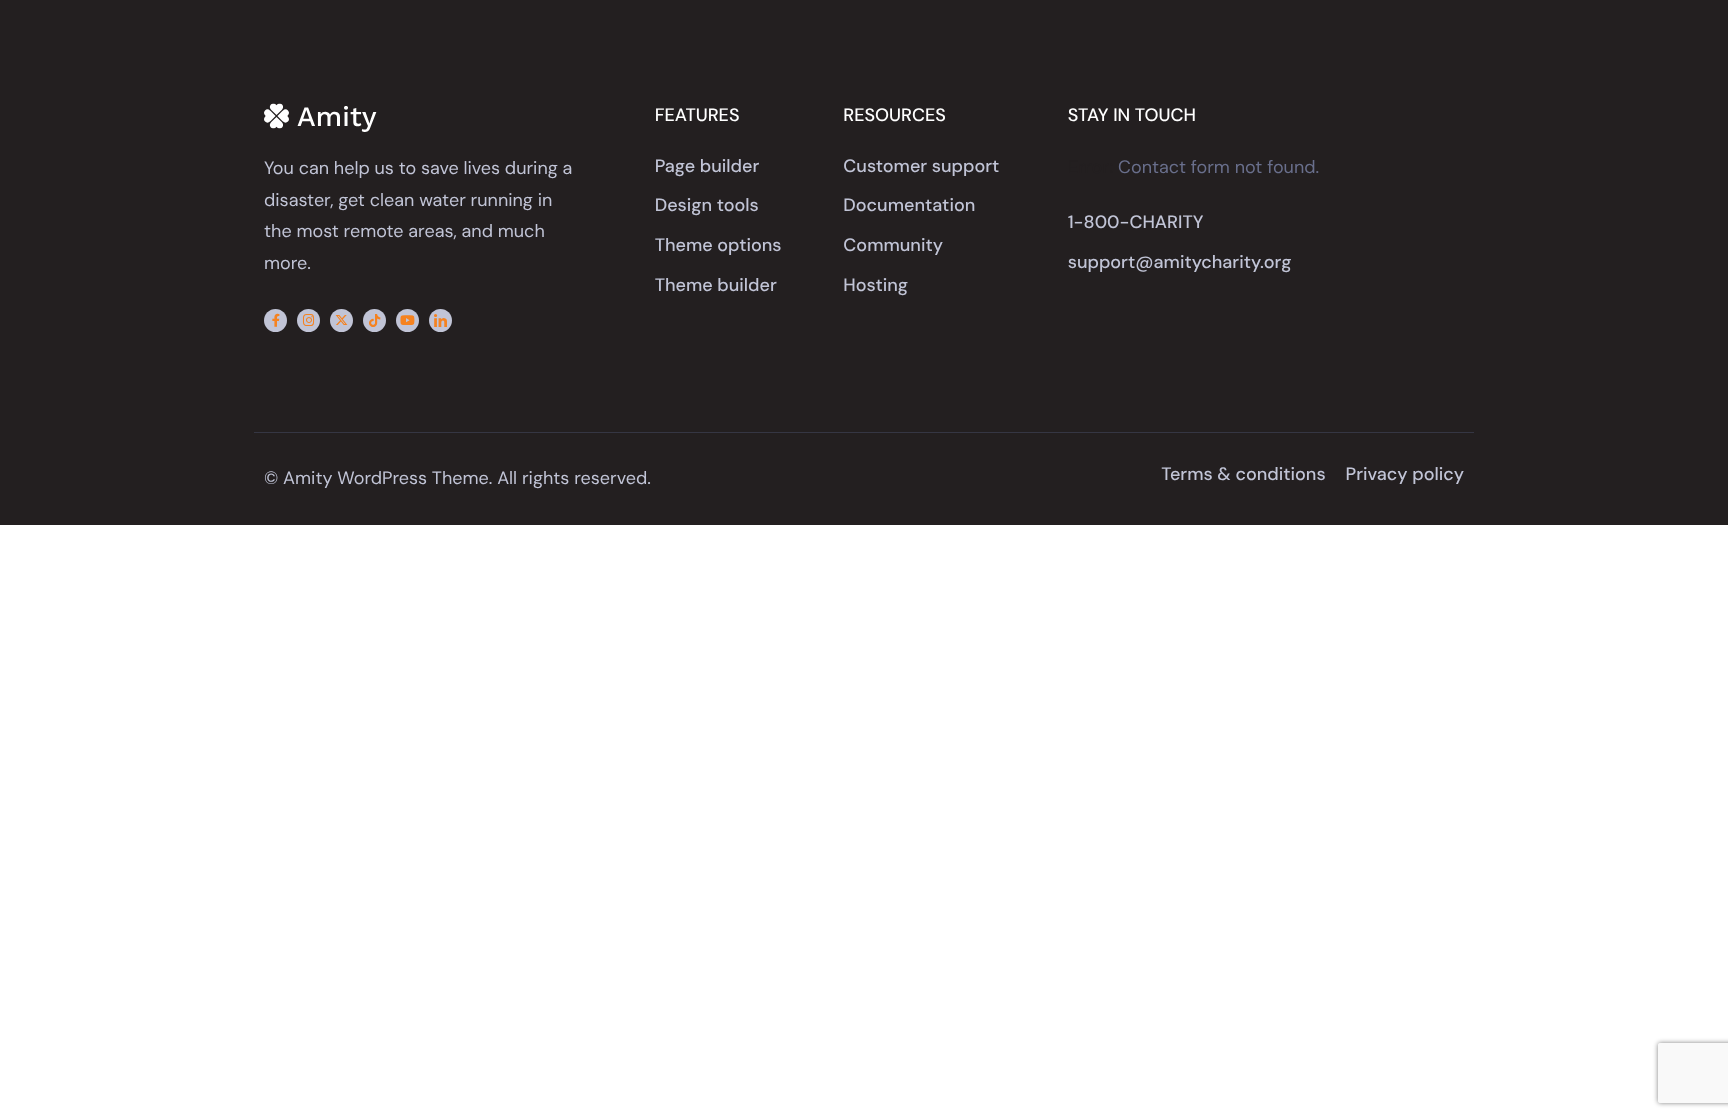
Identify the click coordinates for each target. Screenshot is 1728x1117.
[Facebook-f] (275, 320)
